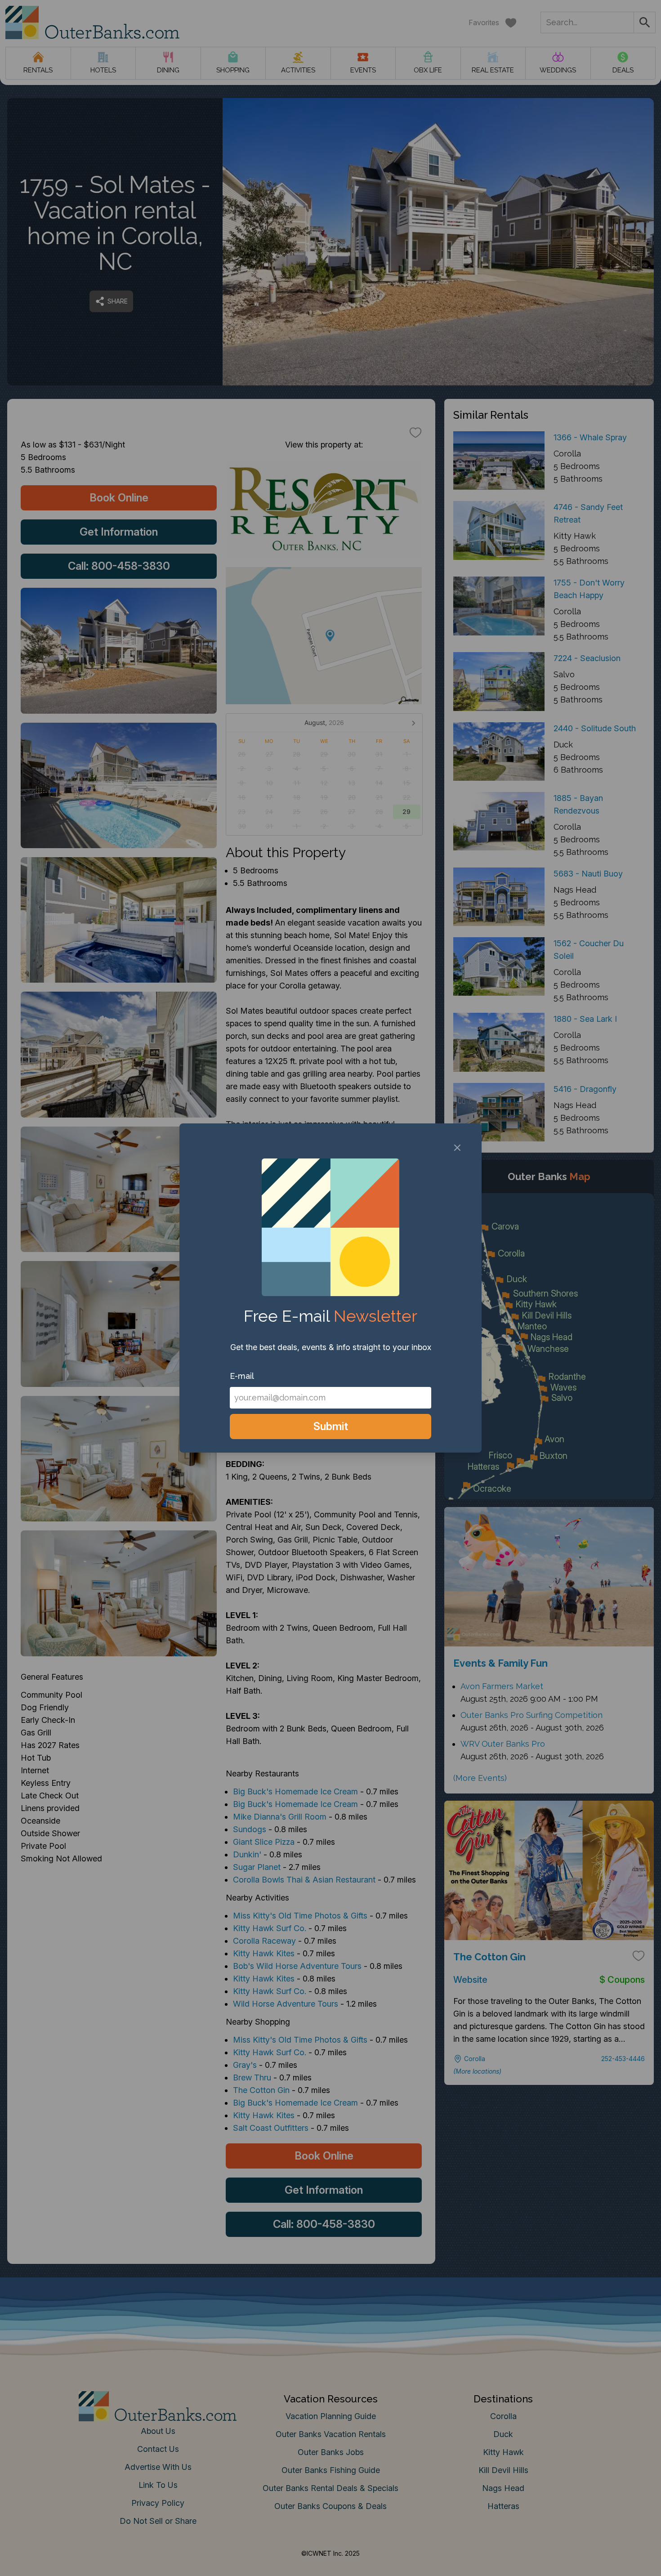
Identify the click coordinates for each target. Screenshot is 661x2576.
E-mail (242, 1376)
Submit (331, 1426)
